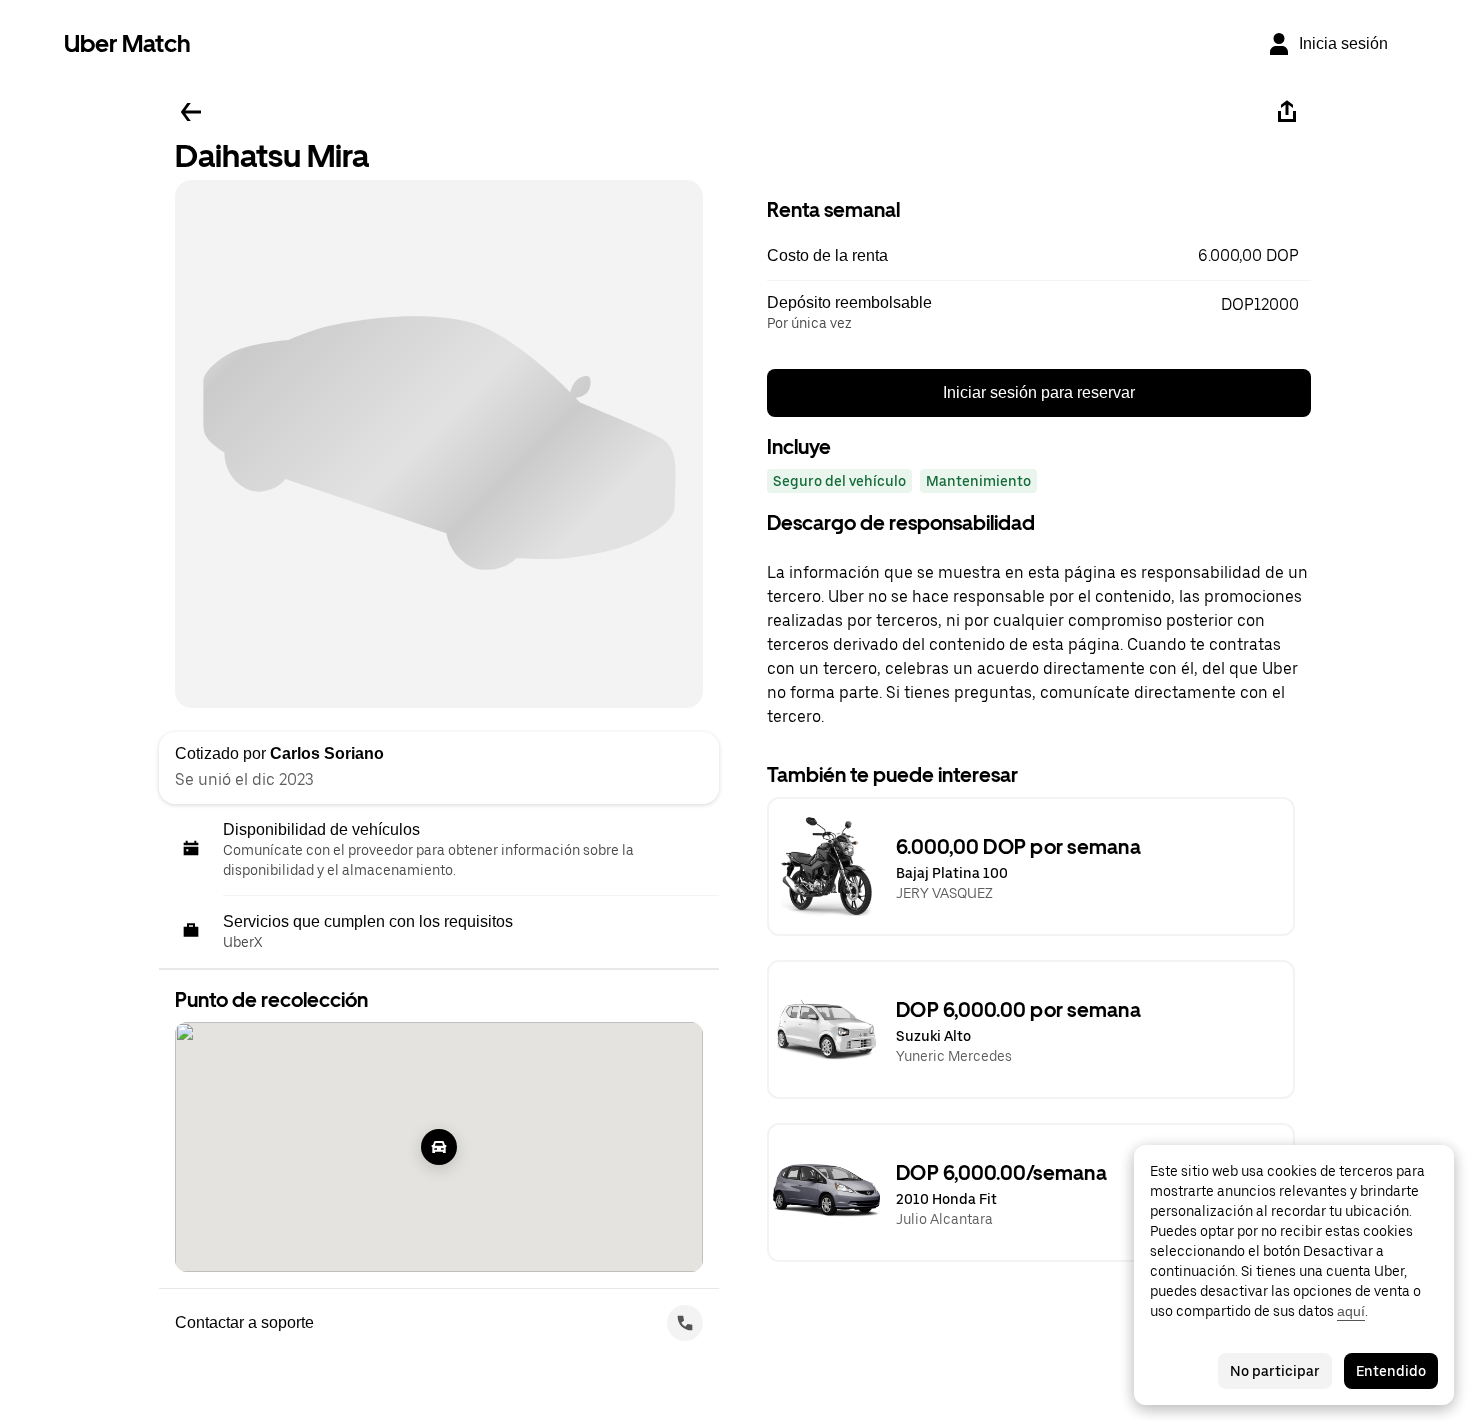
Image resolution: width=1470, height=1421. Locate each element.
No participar (1275, 1371)
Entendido (1391, 1371)
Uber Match (127, 43)
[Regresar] (191, 112)
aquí (1351, 1311)
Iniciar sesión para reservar (1039, 392)
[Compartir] (1287, 112)
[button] (1039, 256)
